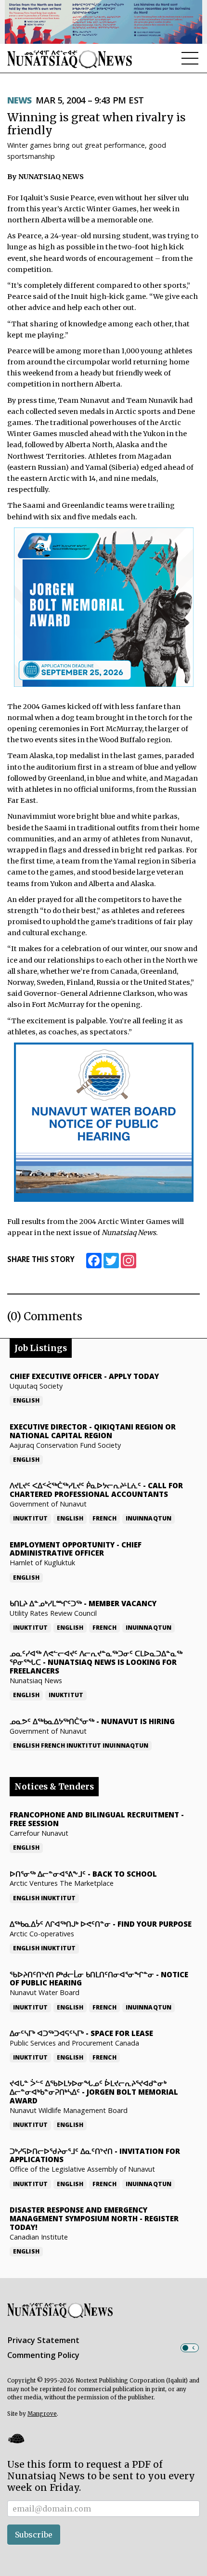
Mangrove (42, 2414)
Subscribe (34, 2535)
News (19, 100)
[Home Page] (70, 59)
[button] (16, 2438)
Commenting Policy (43, 2355)
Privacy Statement (43, 2340)
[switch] (190, 2348)
